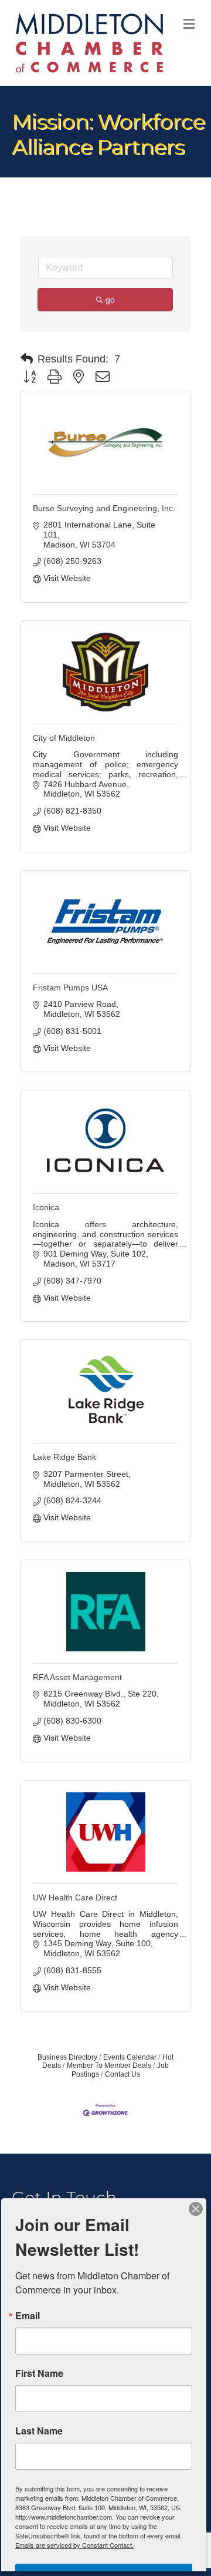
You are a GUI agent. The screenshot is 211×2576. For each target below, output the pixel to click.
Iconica (46, 1207)
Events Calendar (130, 2057)
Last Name (39, 2431)
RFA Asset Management (77, 1677)
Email (28, 2316)
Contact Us (122, 2074)
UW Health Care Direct (75, 1897)
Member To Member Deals (109, 2065)
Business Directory (67, 2057)
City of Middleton (64, 738)
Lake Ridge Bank (64, 1457)
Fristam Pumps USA (70, 988)
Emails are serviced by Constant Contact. (74, 2545)
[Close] (196, 2209)
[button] (27, 359)
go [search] (110, 300)
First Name (39, 2373)
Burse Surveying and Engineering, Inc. (104, 508)
